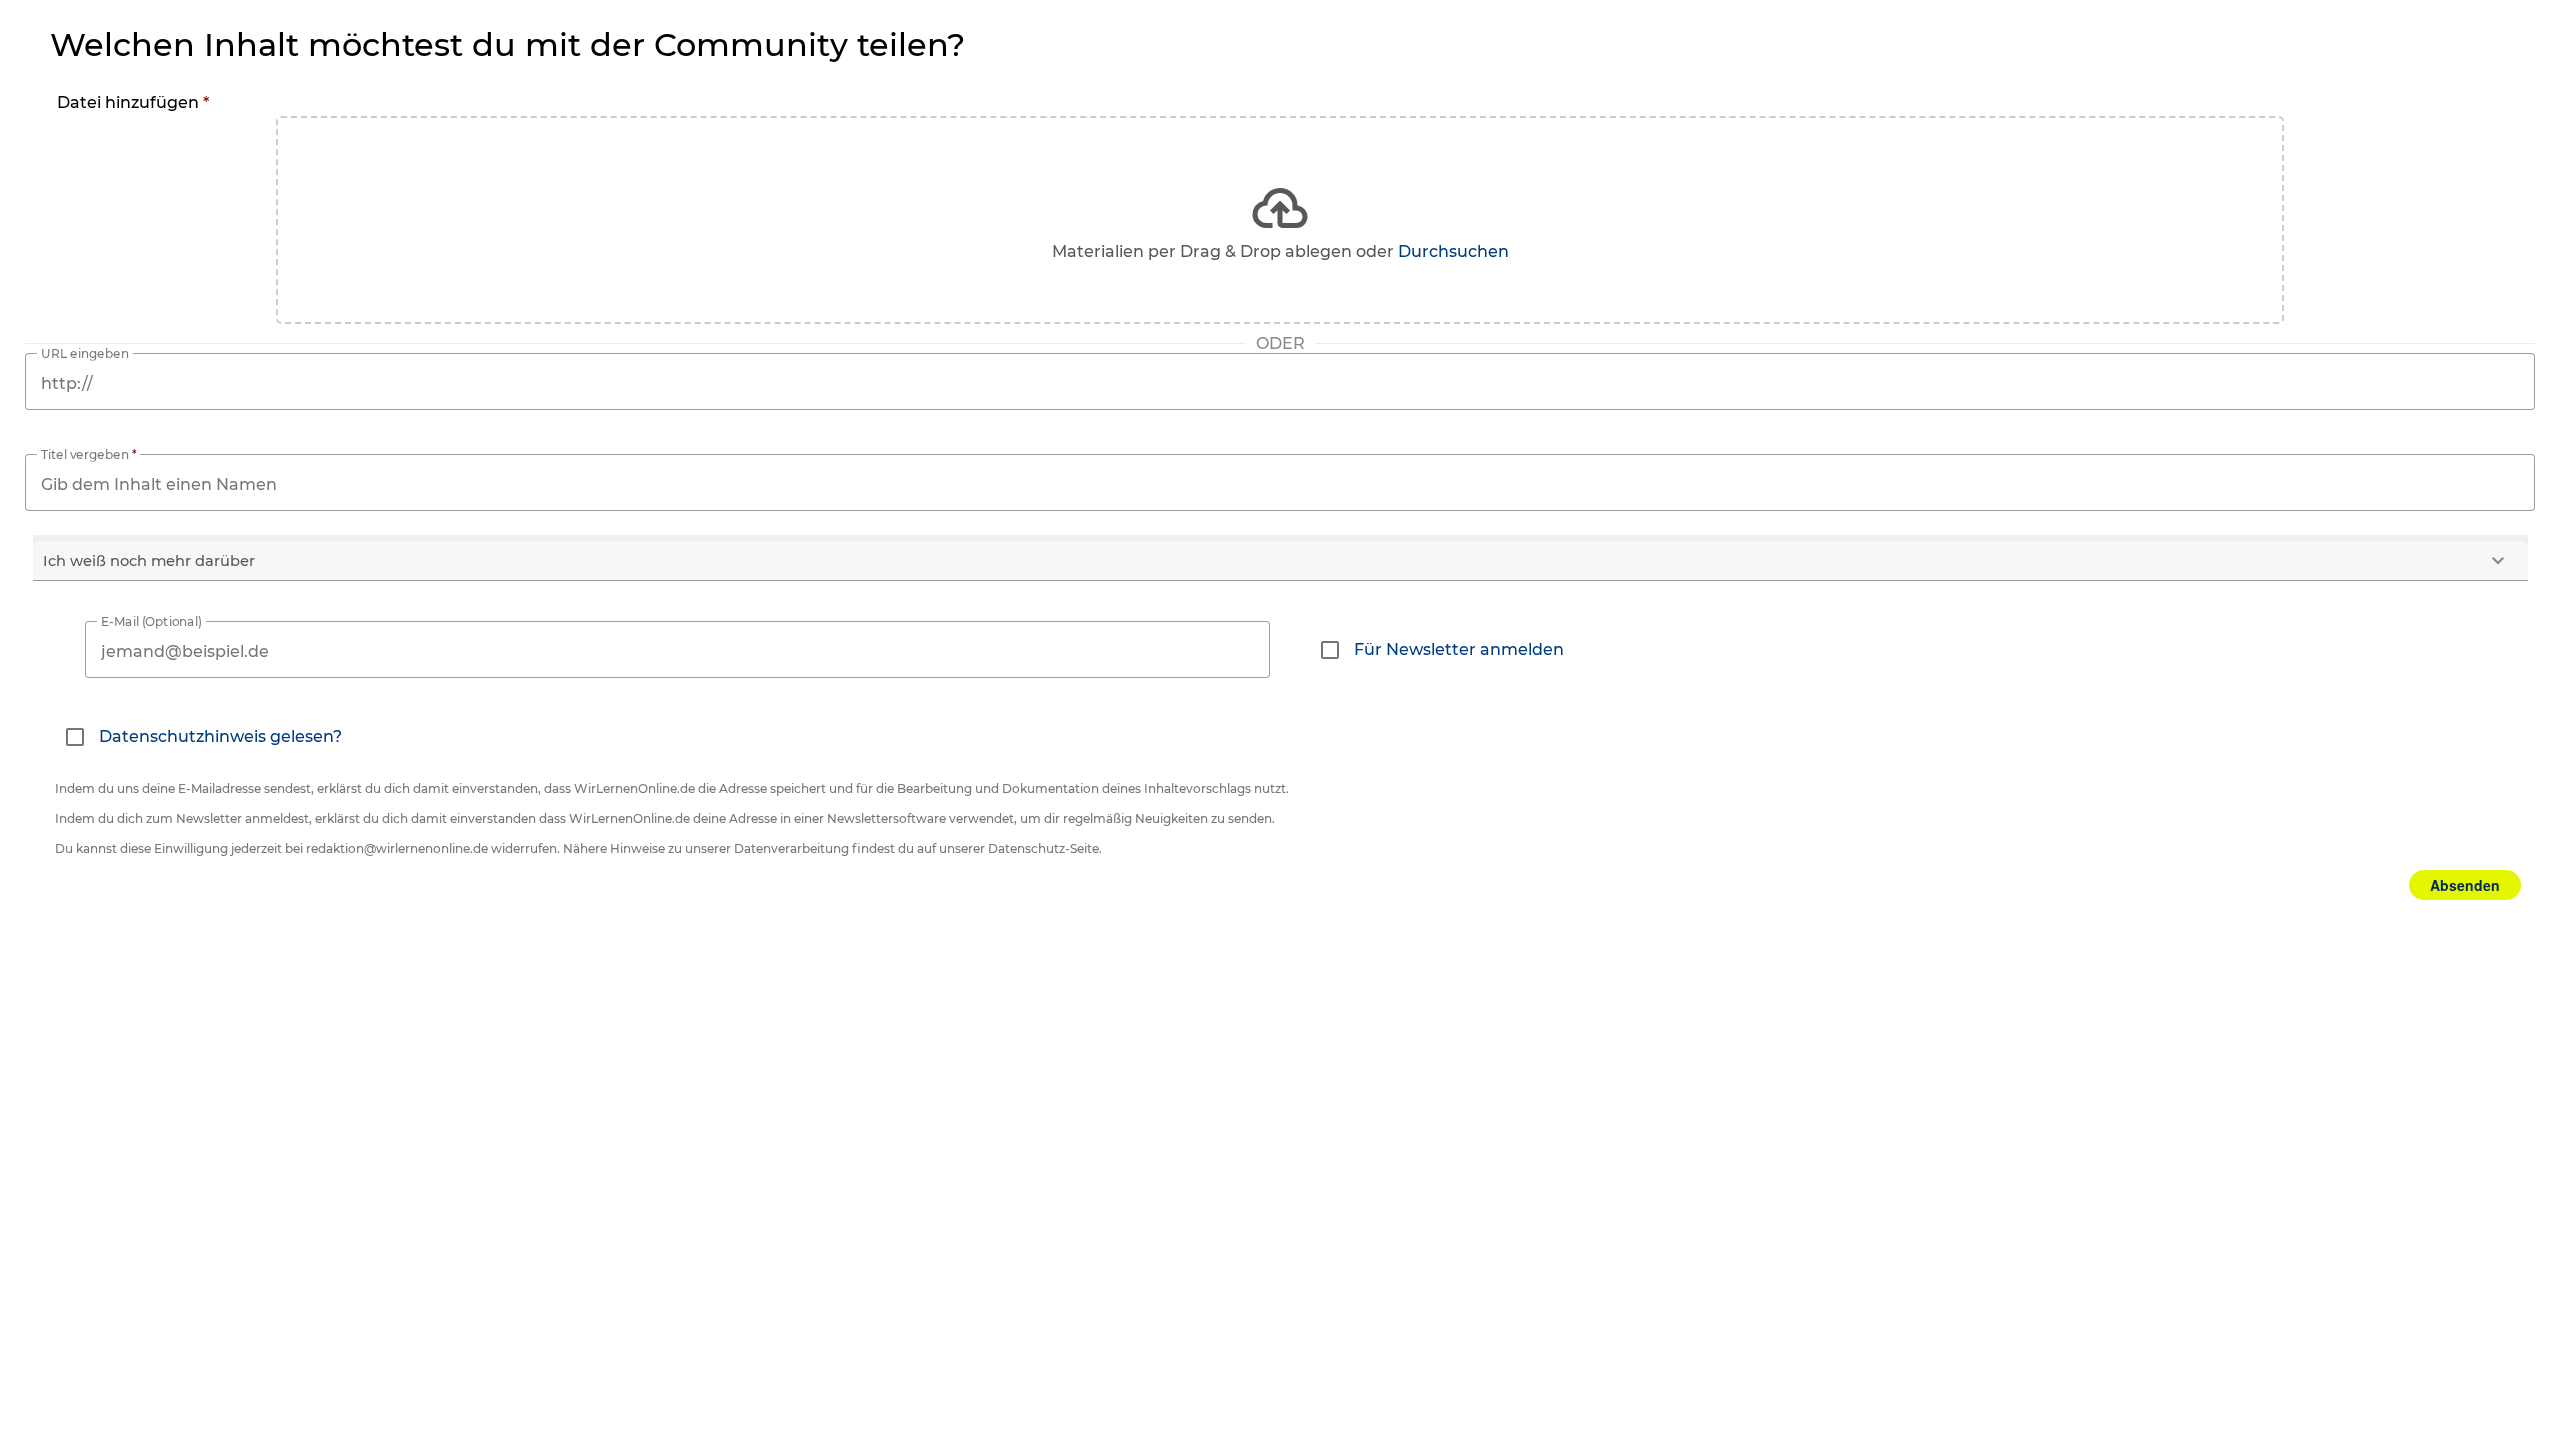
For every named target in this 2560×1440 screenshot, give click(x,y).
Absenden (2465, 885)
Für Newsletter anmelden (1459, 649)
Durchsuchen (1453, 251)
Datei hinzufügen (133, 102)
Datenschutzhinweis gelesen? (220, 736)
